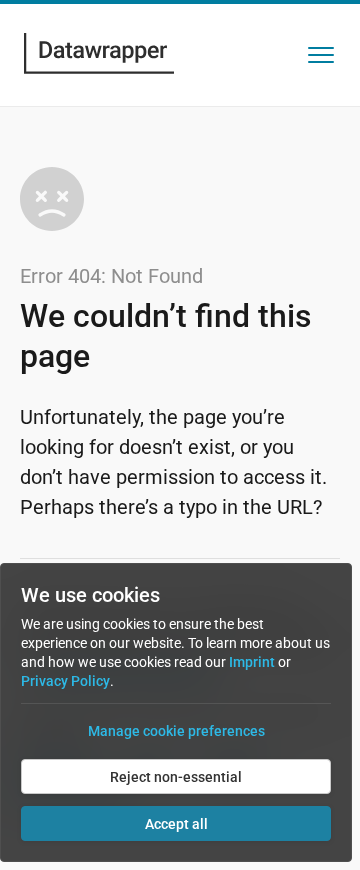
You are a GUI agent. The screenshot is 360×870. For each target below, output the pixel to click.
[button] (321, 55)
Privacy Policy (65, 681)
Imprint (252, 662)
